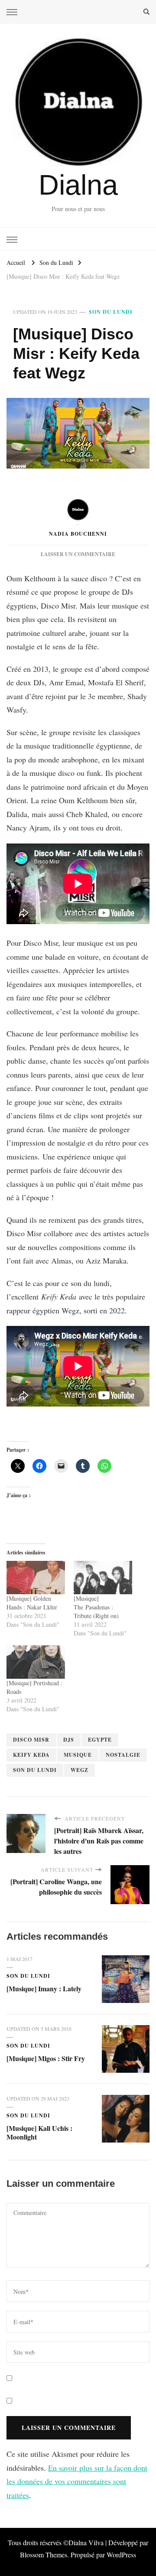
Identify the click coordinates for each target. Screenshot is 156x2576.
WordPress (121, 2555)
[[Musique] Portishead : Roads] (36, 1662)
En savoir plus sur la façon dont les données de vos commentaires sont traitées (77, 2481)
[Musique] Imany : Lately (44, 1988)
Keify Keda (31, 1755)
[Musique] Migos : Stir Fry (46, 2058)
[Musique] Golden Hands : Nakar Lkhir (32, 1603)
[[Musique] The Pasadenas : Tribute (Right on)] (103, 1578)
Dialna (78, 185)
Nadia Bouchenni (78, 534)
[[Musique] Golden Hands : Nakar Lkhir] (36, 1578)
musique (78, 1755)
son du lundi (35, 1770)
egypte (100, 1740)
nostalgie (123, 1755)
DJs (69, 1740)
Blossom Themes (44, 2555)
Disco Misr (31, 1740)
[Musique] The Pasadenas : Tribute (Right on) (96, 1607)
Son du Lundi (111, 312)
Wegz (80, 1770)
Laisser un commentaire (78, 554)
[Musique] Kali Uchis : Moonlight (39, 2132)
